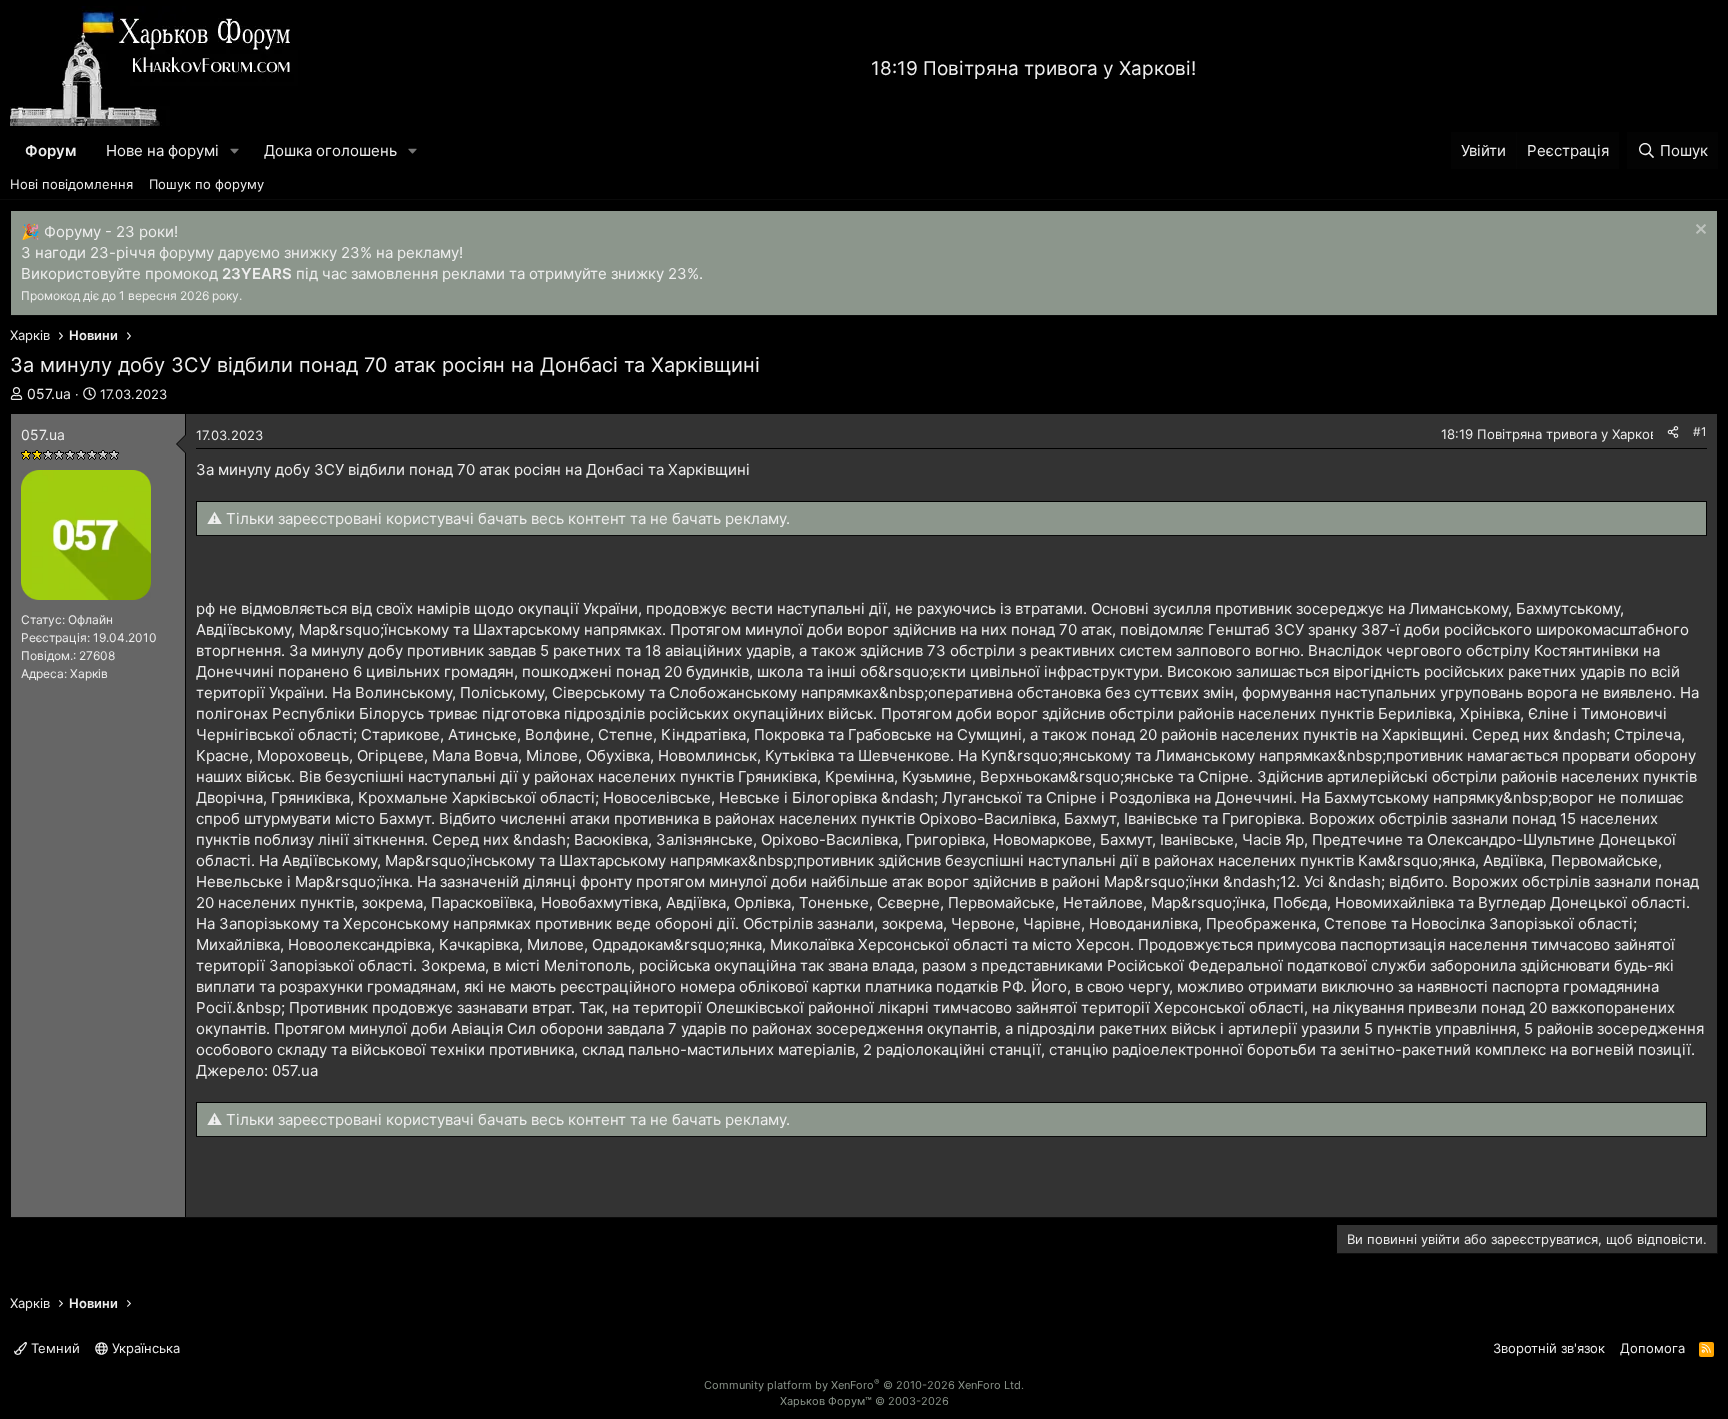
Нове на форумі (162, 150)
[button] (235, 150)
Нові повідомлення (71, 184)
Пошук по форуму (206, 184)
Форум (50, 150)
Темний (53, 1348)
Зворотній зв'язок (1549, 1348)
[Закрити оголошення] (1698, 231)
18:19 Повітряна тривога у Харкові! (1033, 68)
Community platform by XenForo (864, 1385)
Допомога (1652, 1348)
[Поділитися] (1673, 432)
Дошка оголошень (330, 150)
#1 (1700, 431)
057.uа (49, 393)
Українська (144, 1348)
